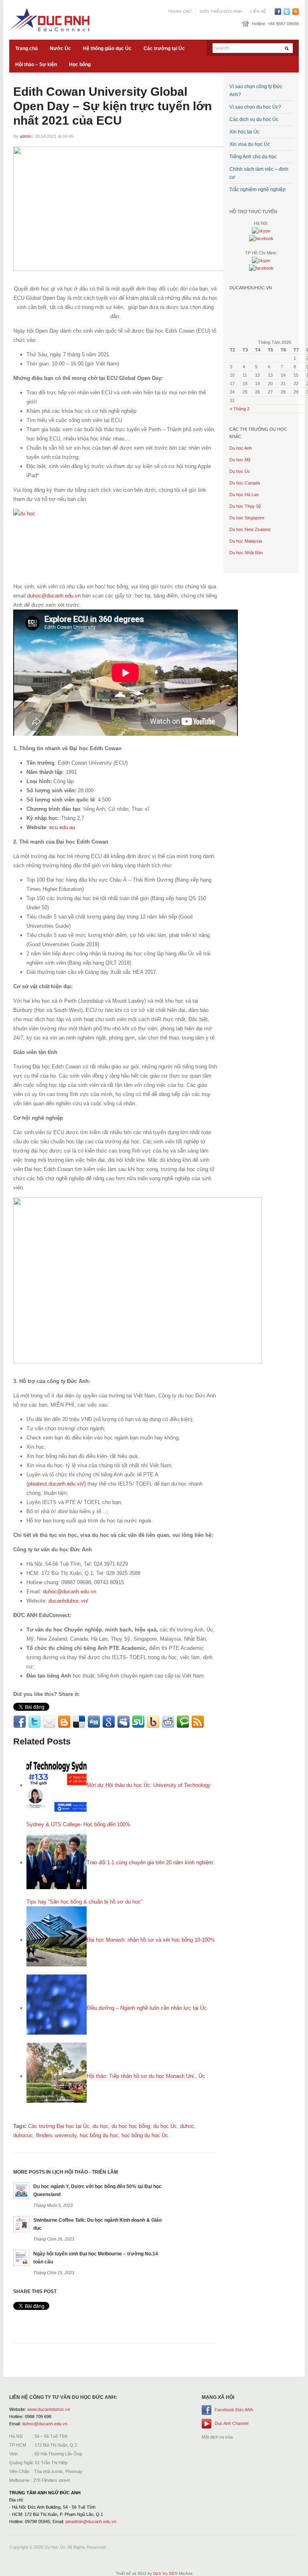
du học (100, 2126)
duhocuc (23, 2135)
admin (25, 136)
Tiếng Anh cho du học (253, 157)
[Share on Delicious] (79, 1722)
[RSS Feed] (198, 1722)
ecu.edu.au (62, 827)
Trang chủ (179, 11)
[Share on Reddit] (168, 1722)
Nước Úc (60, 48)
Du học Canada (245, 483)
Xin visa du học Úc (250, 144)
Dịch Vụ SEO (165, 2573)
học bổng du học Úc (145, 2135)
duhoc (187, 2126)
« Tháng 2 (240, 409)
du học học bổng (131, 2126)
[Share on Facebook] (20, 1722)
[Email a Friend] (49, 1722)
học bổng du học (99, 2135)
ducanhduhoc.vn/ (68, 1601)
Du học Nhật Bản (246, 553)
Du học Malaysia (246, 541)
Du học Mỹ (240, 460)
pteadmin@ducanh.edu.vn (91, 2521)
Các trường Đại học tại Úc (59, 2126)
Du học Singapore (247, 518)
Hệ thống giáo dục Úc (107, 48)
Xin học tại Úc (244, 132)
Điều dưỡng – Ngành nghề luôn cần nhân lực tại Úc (147, 2008)
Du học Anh (241, 448)
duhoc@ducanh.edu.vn (54, 596)
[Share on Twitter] (34, 1722)
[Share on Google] (109, 1722)
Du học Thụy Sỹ (245, 506)
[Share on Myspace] (124, 1722)
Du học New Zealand (250, 529)
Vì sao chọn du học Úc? (255, 107)
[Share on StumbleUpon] (138, 1722)
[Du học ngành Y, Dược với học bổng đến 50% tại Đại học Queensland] (21, 2190)
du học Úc (165, 2126)
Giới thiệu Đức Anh (221, 11)
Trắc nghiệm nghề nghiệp (257, 190)
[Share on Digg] (94, 1722)
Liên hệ (258, 11)
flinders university (56, 2135)
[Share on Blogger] (64, 1722)
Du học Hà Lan (244, 495)
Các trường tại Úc (164, 48)
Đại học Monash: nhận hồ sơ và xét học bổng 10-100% (151, 1940)
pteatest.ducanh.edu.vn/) (57, 1484)
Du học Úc (240, 471)
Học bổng (80, 65)
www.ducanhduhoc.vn (49, 2409)
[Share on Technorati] (183, 1722)
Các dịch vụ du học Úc (254, 119)
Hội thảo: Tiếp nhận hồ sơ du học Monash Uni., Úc (146, 2076)
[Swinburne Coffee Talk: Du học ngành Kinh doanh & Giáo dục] (21, 2224)
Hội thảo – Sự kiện (36, 65)
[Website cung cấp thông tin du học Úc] (49, 19)
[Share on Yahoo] (153, 1722)
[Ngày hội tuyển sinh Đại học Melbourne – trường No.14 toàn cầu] (21, 2258)
